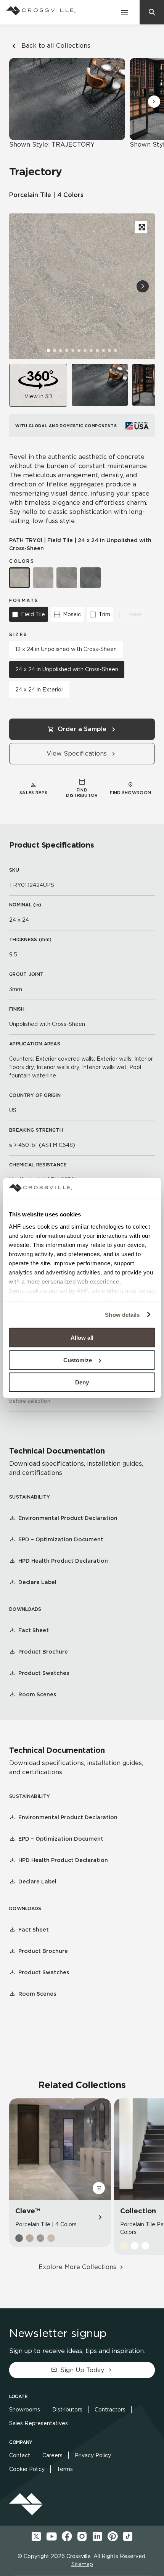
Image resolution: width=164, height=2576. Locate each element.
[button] (154, 102)
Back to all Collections (56, 46)
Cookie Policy (27, 2469)
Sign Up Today (82, 2370)
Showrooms (25, 2410)
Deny (82, 1382)
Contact (20, 2455)
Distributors (67, 2410)
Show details (122, 1314)
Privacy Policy (93, 2455)
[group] (100, 385)
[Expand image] (141, 227)
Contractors (110, 2410)
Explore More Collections (77, 2267)
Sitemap (82, 2564)
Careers (52, 2455)
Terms (65, 2469)
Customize (78, 1360)
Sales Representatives (39, 2423)
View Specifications (77, 753)
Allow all (82, 1338)
